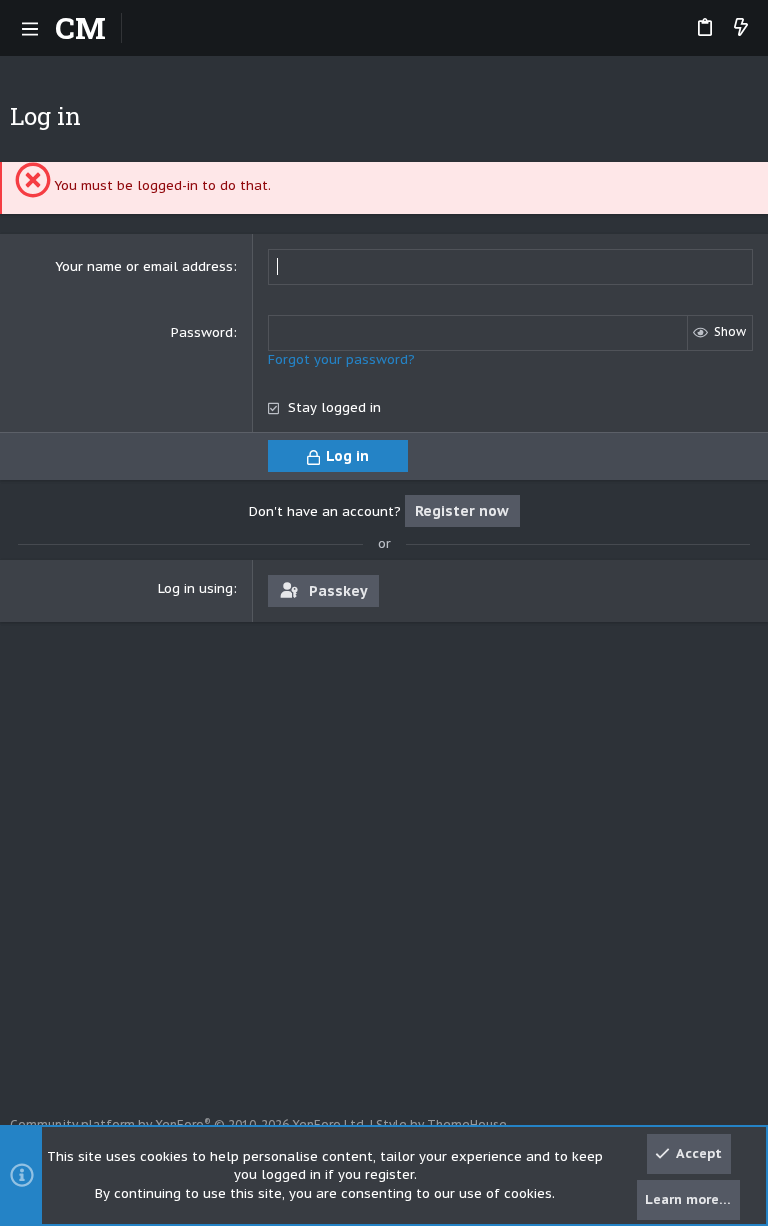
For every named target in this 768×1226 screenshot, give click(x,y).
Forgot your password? (341, 359)
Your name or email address (144, 266)
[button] (30, 28)
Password (202, 332)
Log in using (195, 588)
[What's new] (741, 28)
